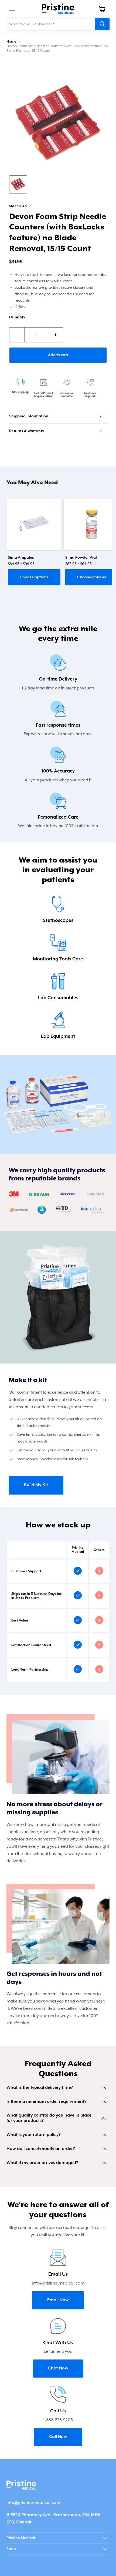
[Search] (102, 24)
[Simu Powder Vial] (92, 524)
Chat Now (58, 2368)
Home (11, 41)
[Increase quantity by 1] (56, 335)
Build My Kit (36, 1485)
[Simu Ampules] (34, 524)
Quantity (17, 317)
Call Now (58, 2437)
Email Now (58, 2300)
